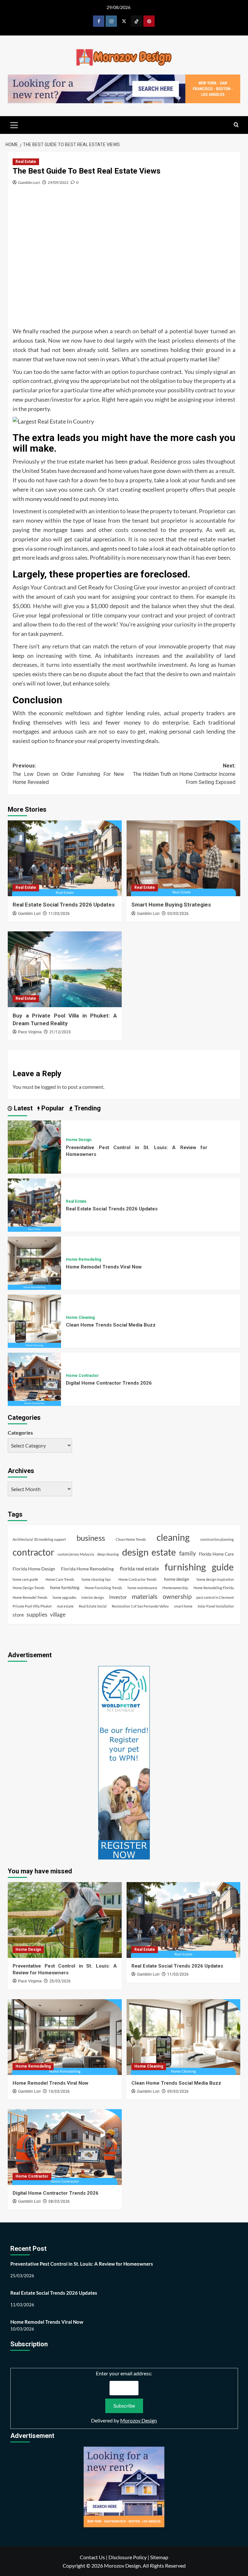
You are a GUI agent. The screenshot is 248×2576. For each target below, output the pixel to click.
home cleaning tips (96, 1579)
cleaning (173, 1537)
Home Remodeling (83, 1259)
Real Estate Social (93, 1606)
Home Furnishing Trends (103, 1588)
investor (118, 1597)
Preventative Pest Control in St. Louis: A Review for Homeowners (82, 2264)
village (58, 1614)
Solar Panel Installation (216, 1606)
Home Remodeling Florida (214, 1588)
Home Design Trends (29, 1588)
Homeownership (175, 1588)
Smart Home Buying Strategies (171, 905)
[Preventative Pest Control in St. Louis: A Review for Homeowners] (34, 1146)
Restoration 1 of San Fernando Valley (140, 1606)
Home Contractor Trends (138, 1579)
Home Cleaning (80, 1318)
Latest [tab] (22, 1108)
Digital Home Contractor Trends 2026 (109, 1383)
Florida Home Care (216, 1554)
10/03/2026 (59, 2091)
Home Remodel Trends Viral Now (104, 1267)
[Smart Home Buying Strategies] (184, 858)
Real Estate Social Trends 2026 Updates (64, 905)
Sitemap (159, 2557)
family (188, 1553)
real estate (65, 1606)
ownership (177, 1596)
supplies (37, 1614)
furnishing (185, 1567)
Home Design (79, 1140)
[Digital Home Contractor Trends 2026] (34, 1378)
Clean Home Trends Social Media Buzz (111, 1325)
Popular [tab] (52, 1108)
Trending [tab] (87, 1108)
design (135, 1552)
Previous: (68, 774)
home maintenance (142, 1588)
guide (223, 1567)
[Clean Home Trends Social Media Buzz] (34, 1320)
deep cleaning (108, 1554)
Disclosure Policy (128, 2557)
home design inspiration (215, 1579)
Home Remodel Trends (30, 1597)
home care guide (25, 1579)
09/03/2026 (178, 2091)
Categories (20, 1433)
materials (145, 1596)
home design (177, 1579)
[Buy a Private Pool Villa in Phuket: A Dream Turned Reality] (65, 969)
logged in (51, 1087)
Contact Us (92, 2557)
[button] (14, 124)
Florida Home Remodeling (87, 1569)
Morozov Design (139, 2420)
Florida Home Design (34, 1569)
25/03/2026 (60, 1981)
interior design (93, 1597)
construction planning (217, 1539)
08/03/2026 (59, 2201)
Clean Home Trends (131, 1539)
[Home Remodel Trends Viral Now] (34, 1262)
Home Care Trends (60, 1579)
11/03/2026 (59, 914)
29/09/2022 (58, 182)
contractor (33, 1552)
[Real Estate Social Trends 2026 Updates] (65, 858)
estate (164, 1552)
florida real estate (139, 1568)
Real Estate (26, 162)
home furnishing (65, 1588)
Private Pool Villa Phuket (32, 1606)
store (18, 1615)
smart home (183, 1606)
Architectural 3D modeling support (39, 1539)
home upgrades (65, 1597)
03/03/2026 (178, 914)
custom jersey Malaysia (76, 1554)
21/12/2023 (60, 1032)
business (91, 1538)
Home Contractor (82, 1376)
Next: (184, 774)
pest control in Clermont (215, 1597)
